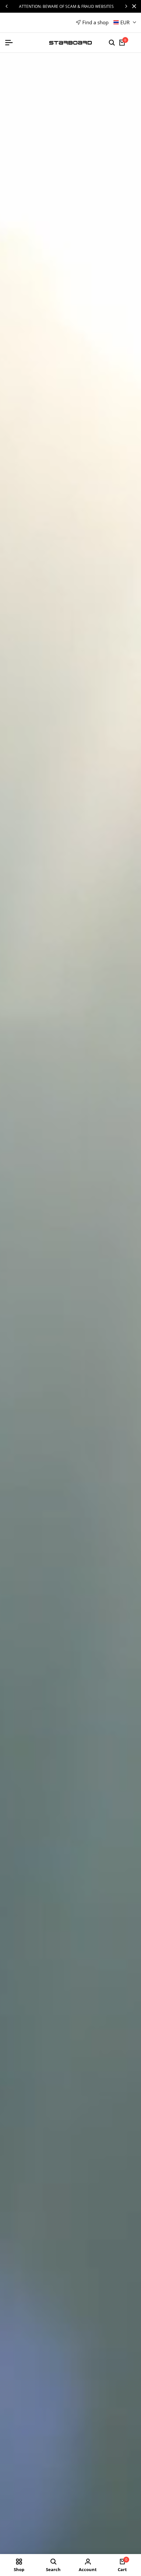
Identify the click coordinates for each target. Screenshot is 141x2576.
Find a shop (95, 22)
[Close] (133, 6)
